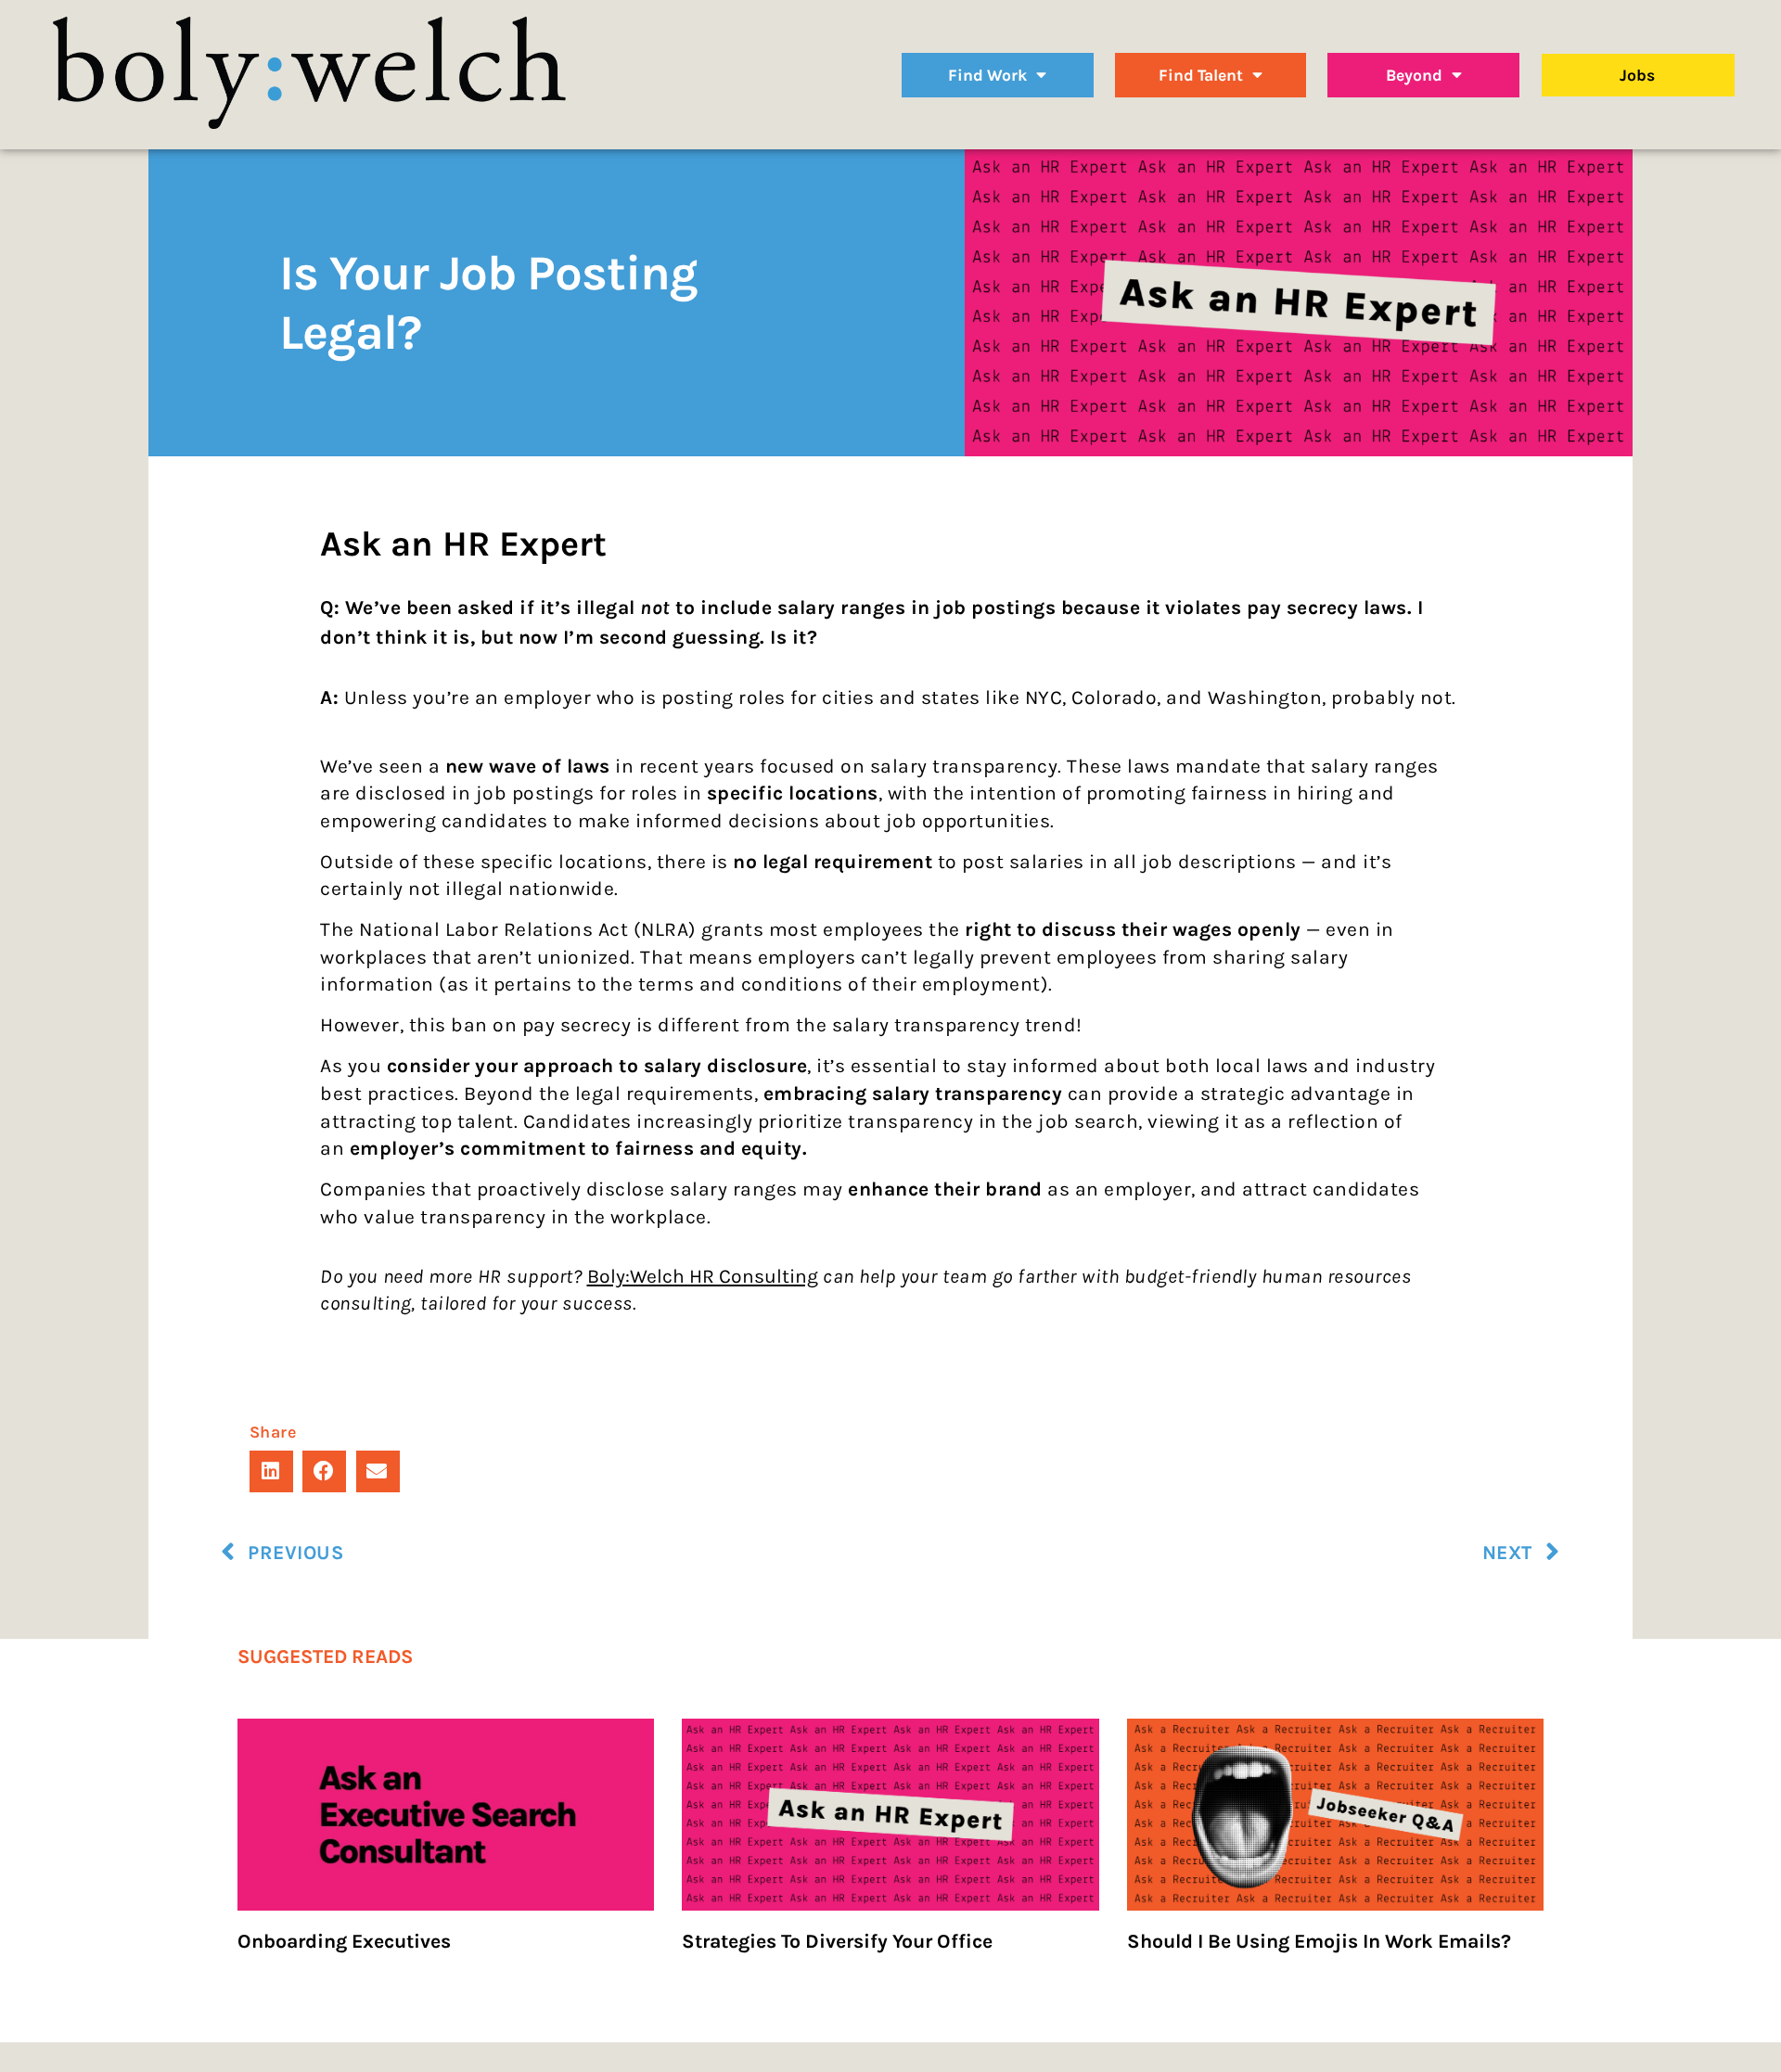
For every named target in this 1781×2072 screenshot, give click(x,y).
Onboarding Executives (344, 1941)
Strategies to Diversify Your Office (837, 1941)
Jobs (1637, 75)
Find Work (987, 75)
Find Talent (1201, 75)
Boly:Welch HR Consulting (703, 1276)
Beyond (1414, 75)
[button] (271, 1471)
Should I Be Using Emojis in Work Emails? (1319, 1941)
